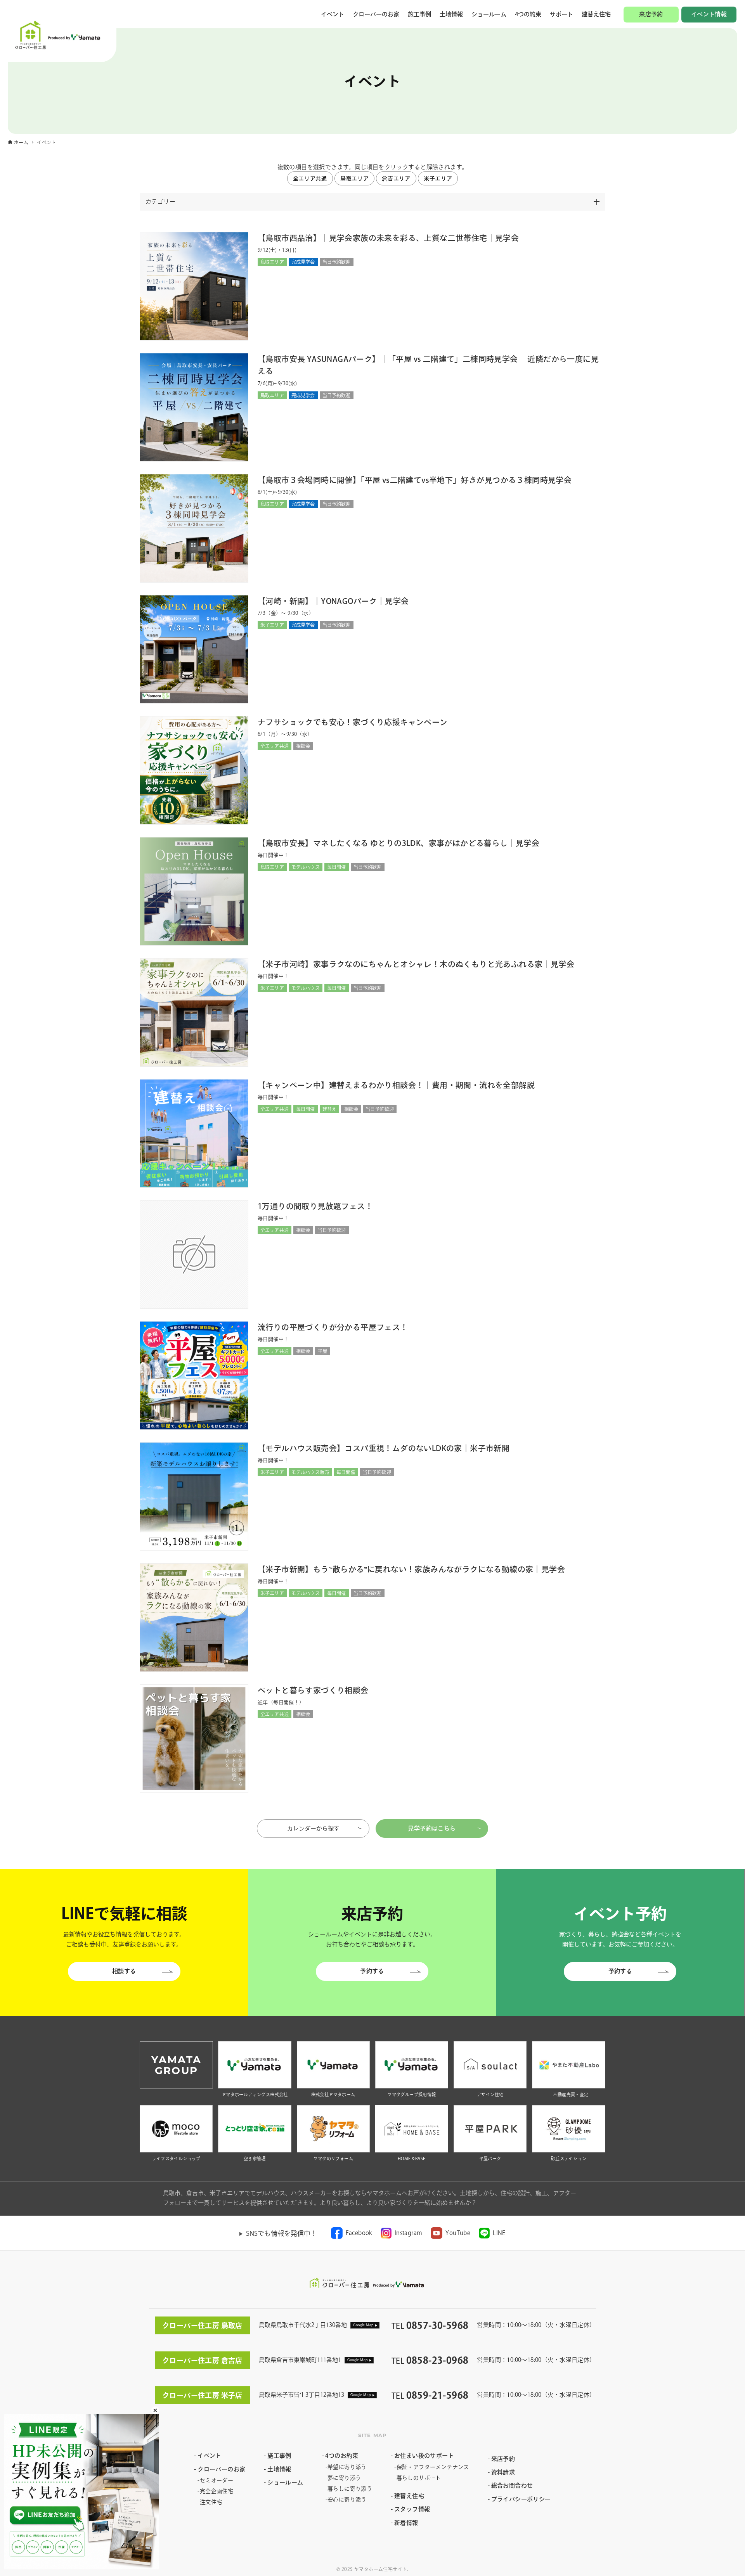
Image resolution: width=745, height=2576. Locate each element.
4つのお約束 (342, 2456)
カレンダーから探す (321, 1828)
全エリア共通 (310, 178)
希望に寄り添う (347, 2467)
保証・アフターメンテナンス (433, 2467)
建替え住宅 (596, 14)
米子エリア (438, 178)
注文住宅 (211, 2502)
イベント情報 (709, 14)
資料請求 (503, 2472)
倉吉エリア (396, 178)
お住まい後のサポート (424, 2456)
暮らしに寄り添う (350, 2489)
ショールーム (489, 14)
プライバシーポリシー (521, 2499)
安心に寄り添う (347, 2500)
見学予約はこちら (432, 1828)
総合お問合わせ (512, 2485)
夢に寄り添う (344, 2478)
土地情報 (451, 14)
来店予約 (651, 14)
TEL (430, 2326)
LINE (499, 2233)
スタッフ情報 (412, 2509)
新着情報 (406, 2523)
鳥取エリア (355, 178)
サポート (561, 14)
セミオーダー (217, 2480)
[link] (352, 2233)
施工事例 (419, 14)
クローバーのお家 (376, 14)
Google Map (363, 2325)
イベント (333, 14)
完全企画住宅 (217, 2491)
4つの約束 (528, 14)
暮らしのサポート (419, 2478)
